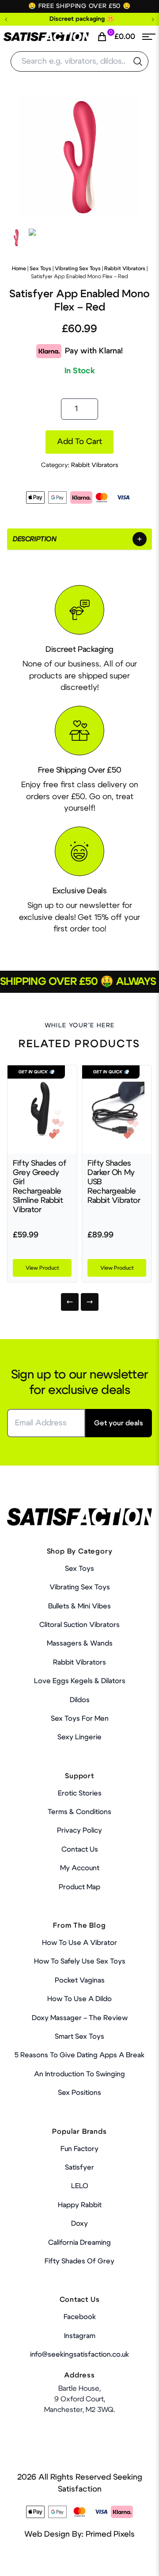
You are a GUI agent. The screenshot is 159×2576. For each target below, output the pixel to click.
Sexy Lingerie (79, 1737)
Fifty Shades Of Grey (79, 2261)
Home (19, 268)
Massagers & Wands (80, 1643)
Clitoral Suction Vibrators (79, 1625)
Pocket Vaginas (80, 1980)
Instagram (80, 2336)
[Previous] (70, 1302)
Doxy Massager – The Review (80, 2018)
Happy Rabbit (80, 2205)
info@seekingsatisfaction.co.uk (79, 2354)
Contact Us (80, 1849)
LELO (80, 2186)
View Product (42, 1268)
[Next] (90, 1302)
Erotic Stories (80, 1793)
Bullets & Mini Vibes (79, 1606)
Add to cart (79, 442)
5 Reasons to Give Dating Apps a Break (79, 2055)
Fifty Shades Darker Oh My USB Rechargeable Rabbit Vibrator (114, 1182)
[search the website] (138, 61)
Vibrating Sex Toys (78, 268)
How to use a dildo (79, 1999)
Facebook (80, 2317)
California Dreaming (79, 2243)
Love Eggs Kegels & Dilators (80, 1681)
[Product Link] (42, 1110)
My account (80, 1868)
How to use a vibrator (79, 1943)
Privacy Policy (79, 1830)
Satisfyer (79, 2167)
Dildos (80, 1700)
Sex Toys (40, 268)
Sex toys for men (80, 1719)
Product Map (79, 1887)
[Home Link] (46, 37)
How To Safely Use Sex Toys (80, 1961)
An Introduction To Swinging (79, 2074)
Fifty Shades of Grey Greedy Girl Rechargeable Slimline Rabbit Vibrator (40, 1187)
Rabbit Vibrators (125, 268)
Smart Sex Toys (79, 2036)
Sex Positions (79, 2093)
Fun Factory (79, 2149)
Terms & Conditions (79, 1812)
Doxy (79, 2224)
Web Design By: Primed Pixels (79, 2534)
